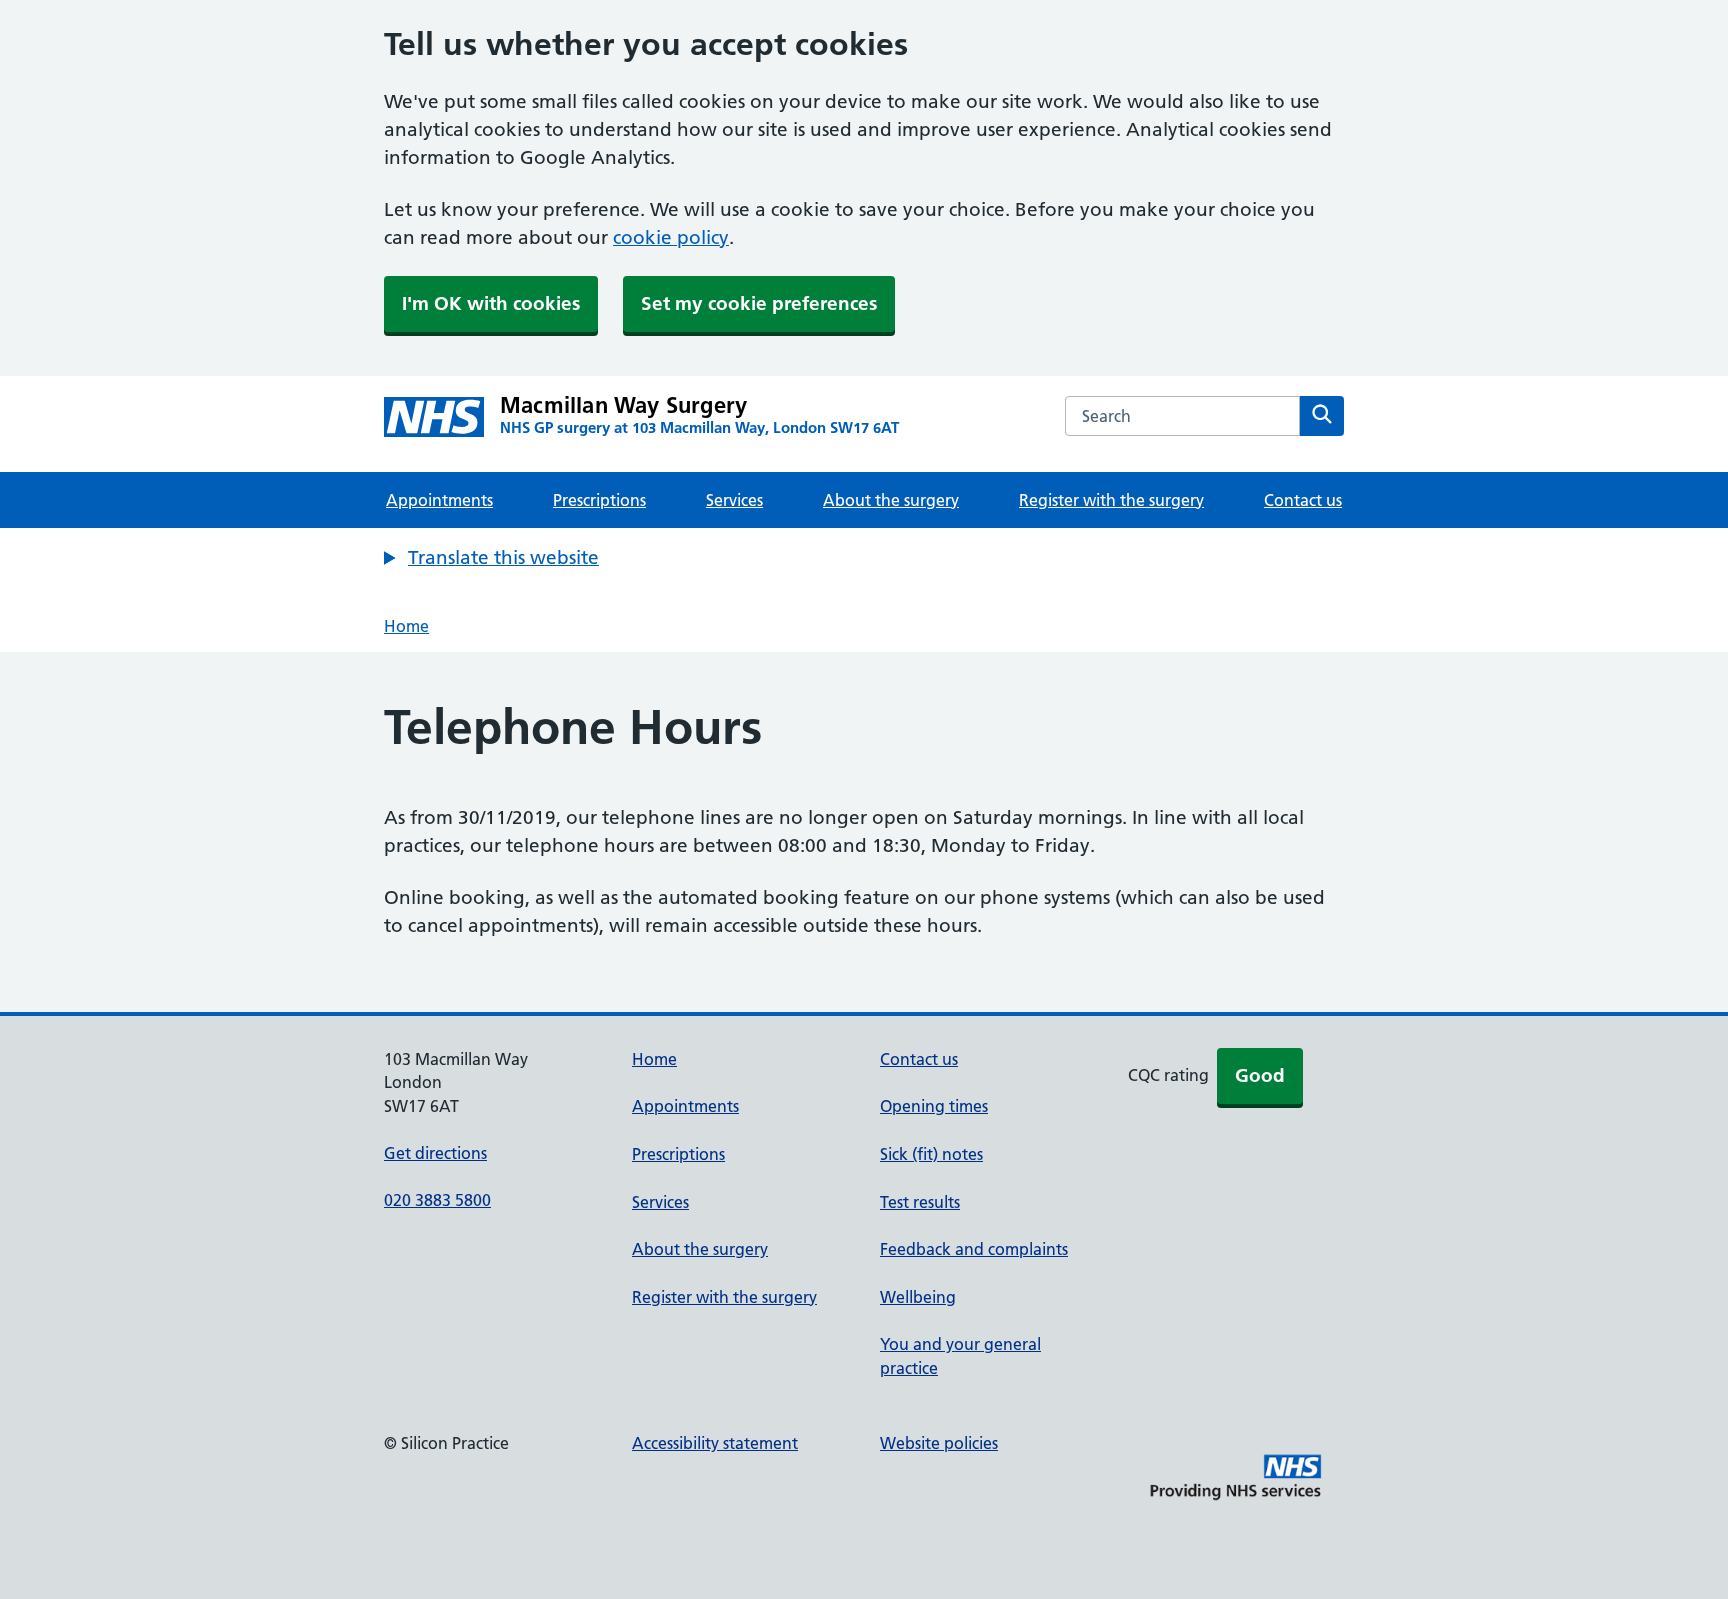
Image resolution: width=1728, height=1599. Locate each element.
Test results (920, 1202)
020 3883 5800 (437, 1200)
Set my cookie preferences (759, 303)
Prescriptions (599, 500)
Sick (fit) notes (931, 1154)
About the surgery (891, 500)
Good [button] (1260, 1075)
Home (406, 626)
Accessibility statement (715, 1443)
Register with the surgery (1111, 500)
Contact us (1303, 500)
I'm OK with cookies (491, 303)
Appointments (439, 500)
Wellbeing (918, 1297)
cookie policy (671, 237)
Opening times (934, 1106)
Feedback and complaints (974, 1249)
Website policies (939, 1443)
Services (734, 500)
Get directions (435, 1153)
